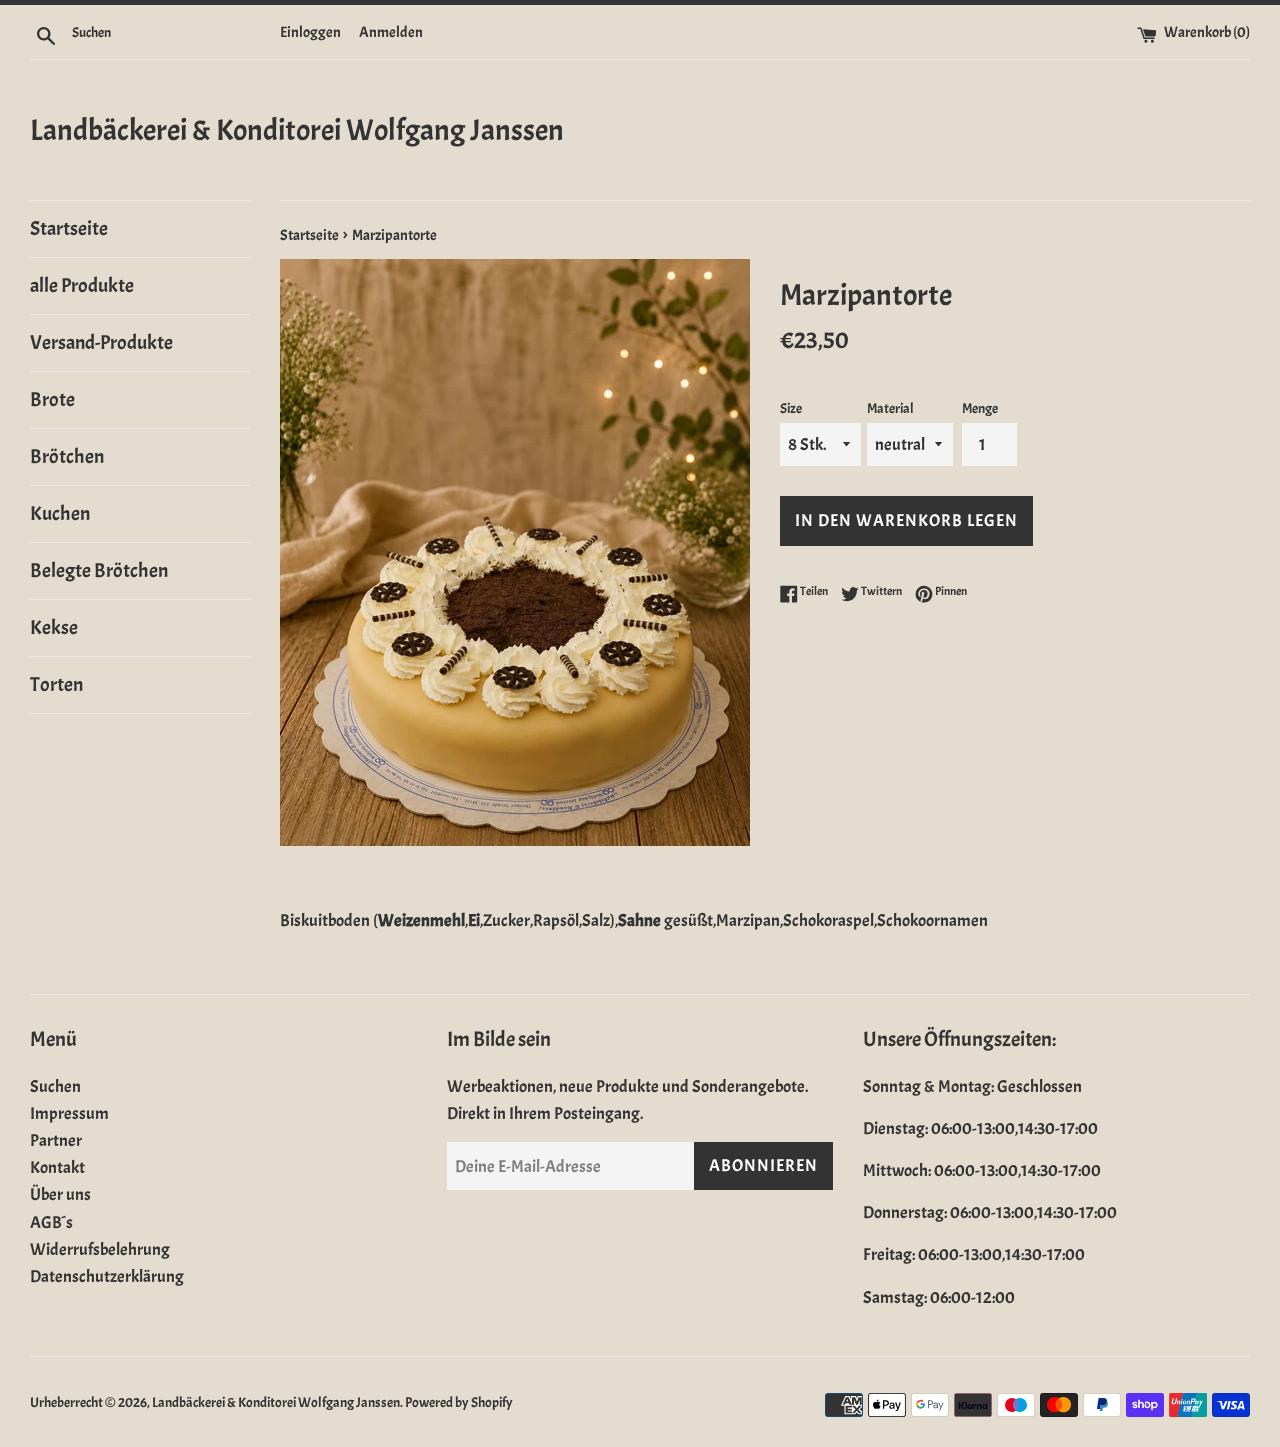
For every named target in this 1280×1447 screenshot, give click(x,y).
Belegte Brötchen (99, 570)
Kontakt (57, 1167)
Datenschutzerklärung (107, 1276)
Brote (52, 399)
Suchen (55, 1086)
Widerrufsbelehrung (100, 1249)
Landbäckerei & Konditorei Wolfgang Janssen (297, 130)
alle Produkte (82, 285)
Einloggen (310, 32)
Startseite (69, 228)
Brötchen (67, 456)
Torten (56, 684)
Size (791, 408)
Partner (56, 1140)
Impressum (69, 1113)
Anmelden (391, 32)
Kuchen (60, 513)
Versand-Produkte (101, 342)
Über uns (60, 1194)
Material (890, 408)
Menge (980, 408)
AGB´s (51, 1222)
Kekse (54, 627)
